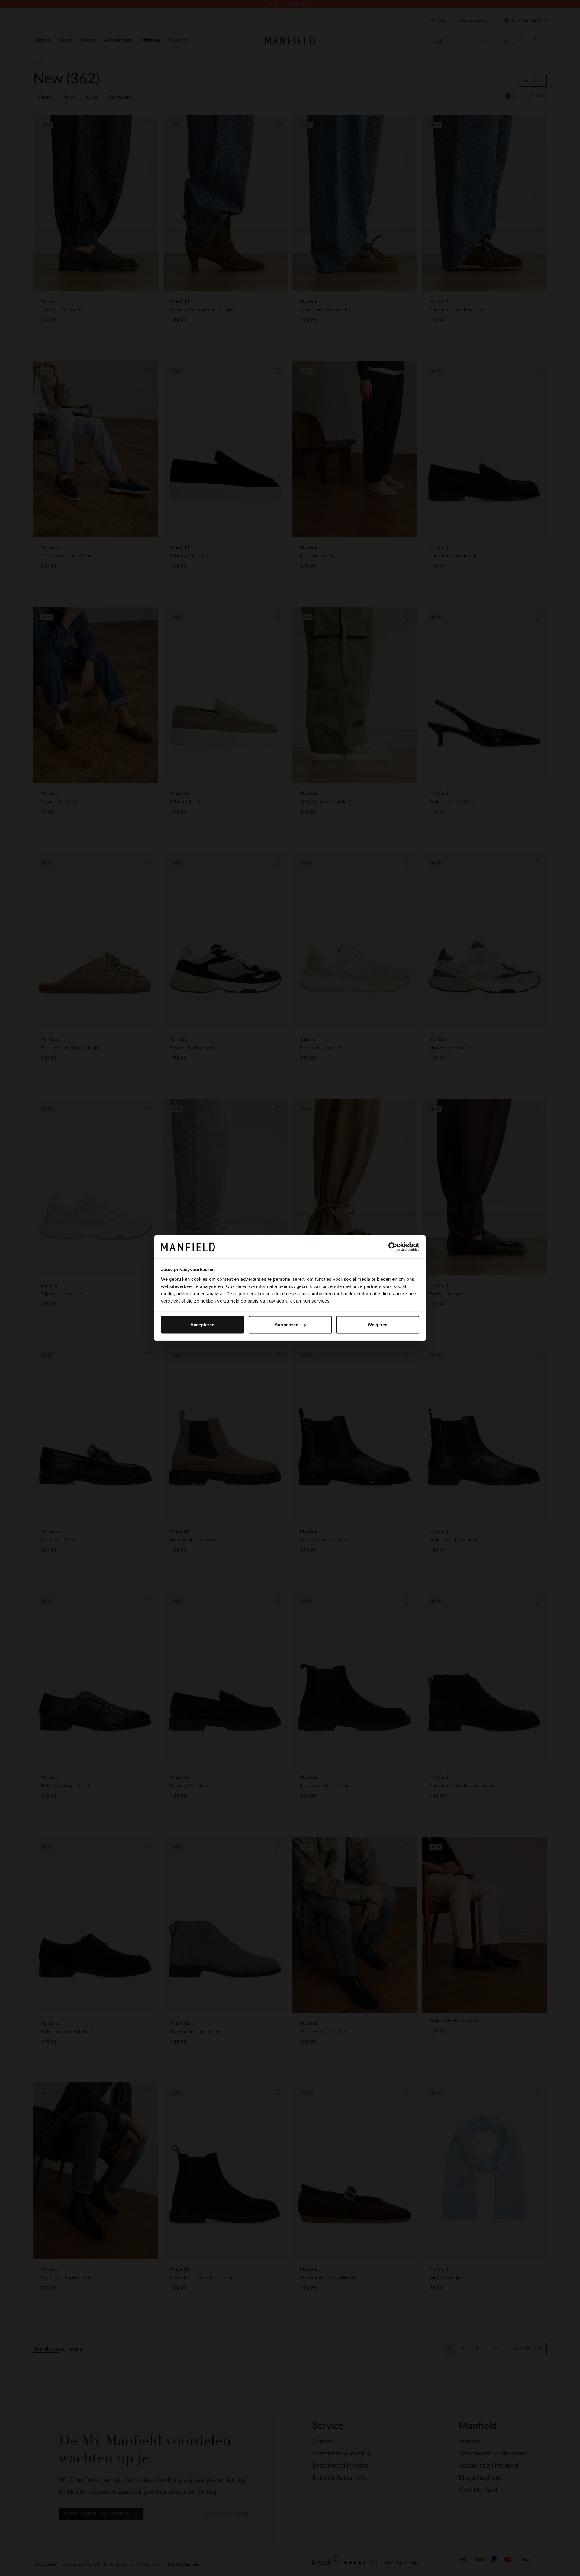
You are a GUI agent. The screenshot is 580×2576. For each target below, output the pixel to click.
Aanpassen (287, 1325)
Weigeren (378, 1325)
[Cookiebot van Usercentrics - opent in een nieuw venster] (393, 1247)
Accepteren (203, 1325)
